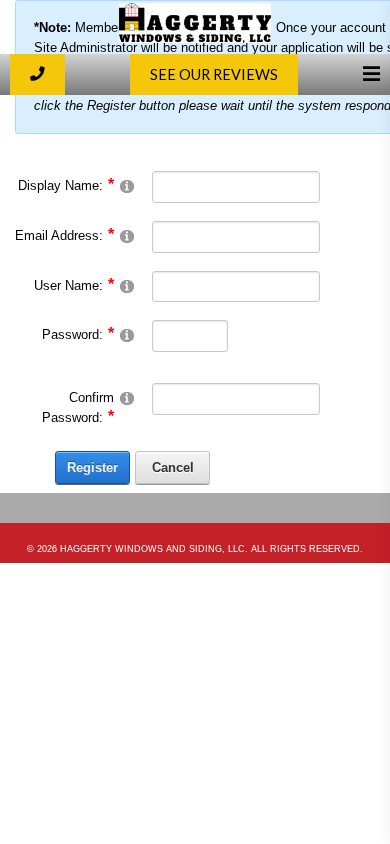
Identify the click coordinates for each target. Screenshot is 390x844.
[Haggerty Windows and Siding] (195, 38)
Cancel (173, 467)
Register (92, 467)
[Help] (127, 185)
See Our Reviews (214, 74)
